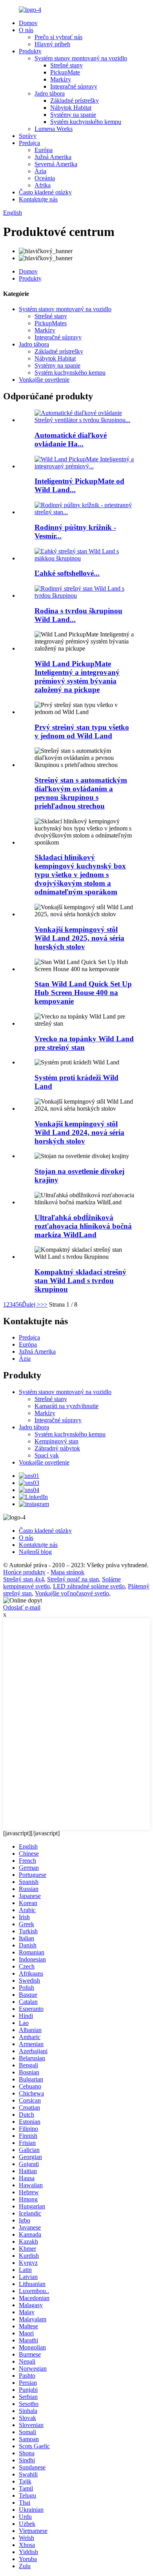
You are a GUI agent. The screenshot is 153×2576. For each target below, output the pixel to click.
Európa (44, 150)
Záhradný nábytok (57, 1448)
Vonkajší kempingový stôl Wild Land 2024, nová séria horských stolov (79, 1132)
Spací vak (47, 1455)
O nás (26, 30)
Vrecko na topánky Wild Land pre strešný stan (84, 1043)
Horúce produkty (24, 1572)
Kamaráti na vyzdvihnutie (66, 1406)
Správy (28, 136)
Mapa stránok (67, 1572)
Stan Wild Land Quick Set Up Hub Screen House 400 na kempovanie (83, 993)
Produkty (30, 51)
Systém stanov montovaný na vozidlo (81, 58)
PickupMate (65, 72)
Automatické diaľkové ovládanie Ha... (71, 440)
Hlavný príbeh (52, 44)
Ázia (40, 171)
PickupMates (51, 323)
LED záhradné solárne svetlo (89, 1586)
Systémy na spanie (73, 115)
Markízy (61, 79)
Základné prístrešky (75, 101)
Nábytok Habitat (71, 108)
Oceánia (45, 178)
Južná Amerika (53, 157)
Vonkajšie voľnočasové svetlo (72, 1593)
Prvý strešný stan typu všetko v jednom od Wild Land (82, 731)
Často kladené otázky (45, 192)
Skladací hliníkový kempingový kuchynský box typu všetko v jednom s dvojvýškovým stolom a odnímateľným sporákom (80, 875)
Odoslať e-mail (22, 1607)
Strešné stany (66, 65)
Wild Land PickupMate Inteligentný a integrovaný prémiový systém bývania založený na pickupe (77, 677)
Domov (28, 23)
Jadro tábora (50, 93)
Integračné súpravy (74, 86)
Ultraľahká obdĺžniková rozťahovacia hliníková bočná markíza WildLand (83, 1226)
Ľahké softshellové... (67, 573)
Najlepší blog (35, 1552)
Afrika (43, 185)
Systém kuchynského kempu (86, 122)
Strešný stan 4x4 (24, 1579)
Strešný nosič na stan (73, 1579)
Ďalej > (31, 1304)
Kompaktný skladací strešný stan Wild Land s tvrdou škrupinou (80, 1281)
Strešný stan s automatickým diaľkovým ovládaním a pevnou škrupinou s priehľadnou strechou (81, 793)
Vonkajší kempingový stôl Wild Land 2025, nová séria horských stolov (79, 938)
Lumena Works (54, 129)
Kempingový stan (56, 1441)
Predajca (29, 143)
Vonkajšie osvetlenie (44, 380)
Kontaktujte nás (38, 199)
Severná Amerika (56, 164)
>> (44, 1304)
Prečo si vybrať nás (58, 37)
